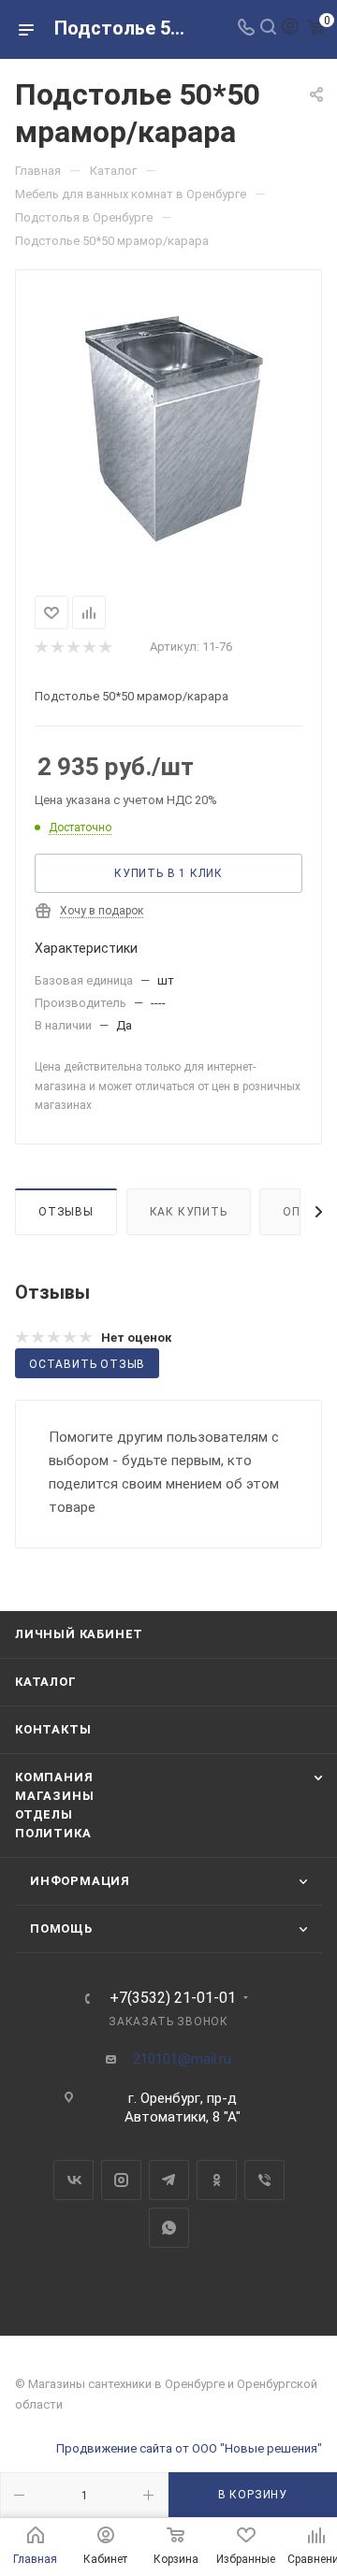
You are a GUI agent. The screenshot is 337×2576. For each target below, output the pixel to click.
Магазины (54, 1796)
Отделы (44, 1814)
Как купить (189, 1212)
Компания (54, 1777)
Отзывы (66, 1212)
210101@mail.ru (182, 2059)
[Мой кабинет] (290, 29)
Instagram (121, 2180)
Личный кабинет (79, 1634)
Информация (80, 1881)
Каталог (46, 1682)
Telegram (169, 2180)
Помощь (61, 1928)
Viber (264, 2180)
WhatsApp (169, 2228)
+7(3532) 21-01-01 (173, 1998)
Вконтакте (73, 2180)
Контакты (53, 1729)
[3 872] (168, 429)
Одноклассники (217, 2180)
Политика (53, 1833)
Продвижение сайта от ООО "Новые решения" (189, 2448)
